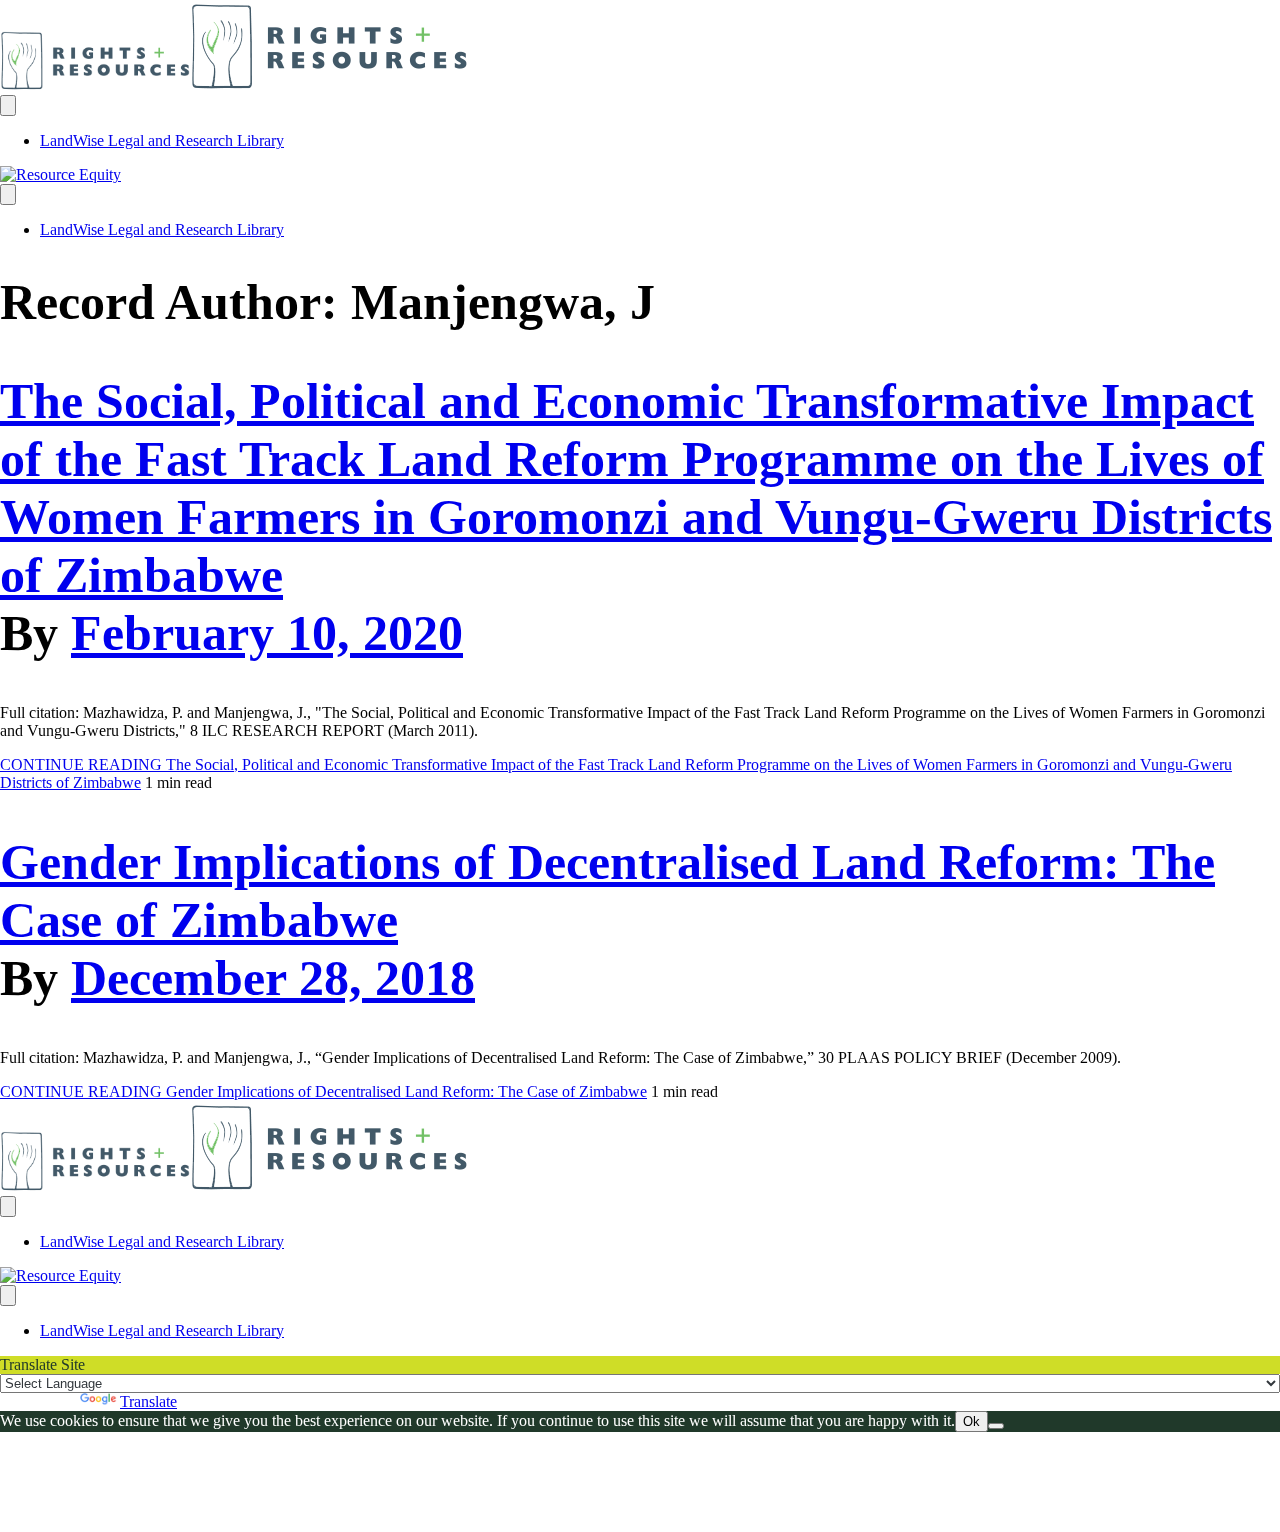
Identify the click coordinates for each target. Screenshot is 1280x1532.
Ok (971, 1421)
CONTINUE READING (323, 1091)
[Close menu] (8, 194)
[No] (996, 1426)
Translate (148, 1401)
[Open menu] (8, 105)
